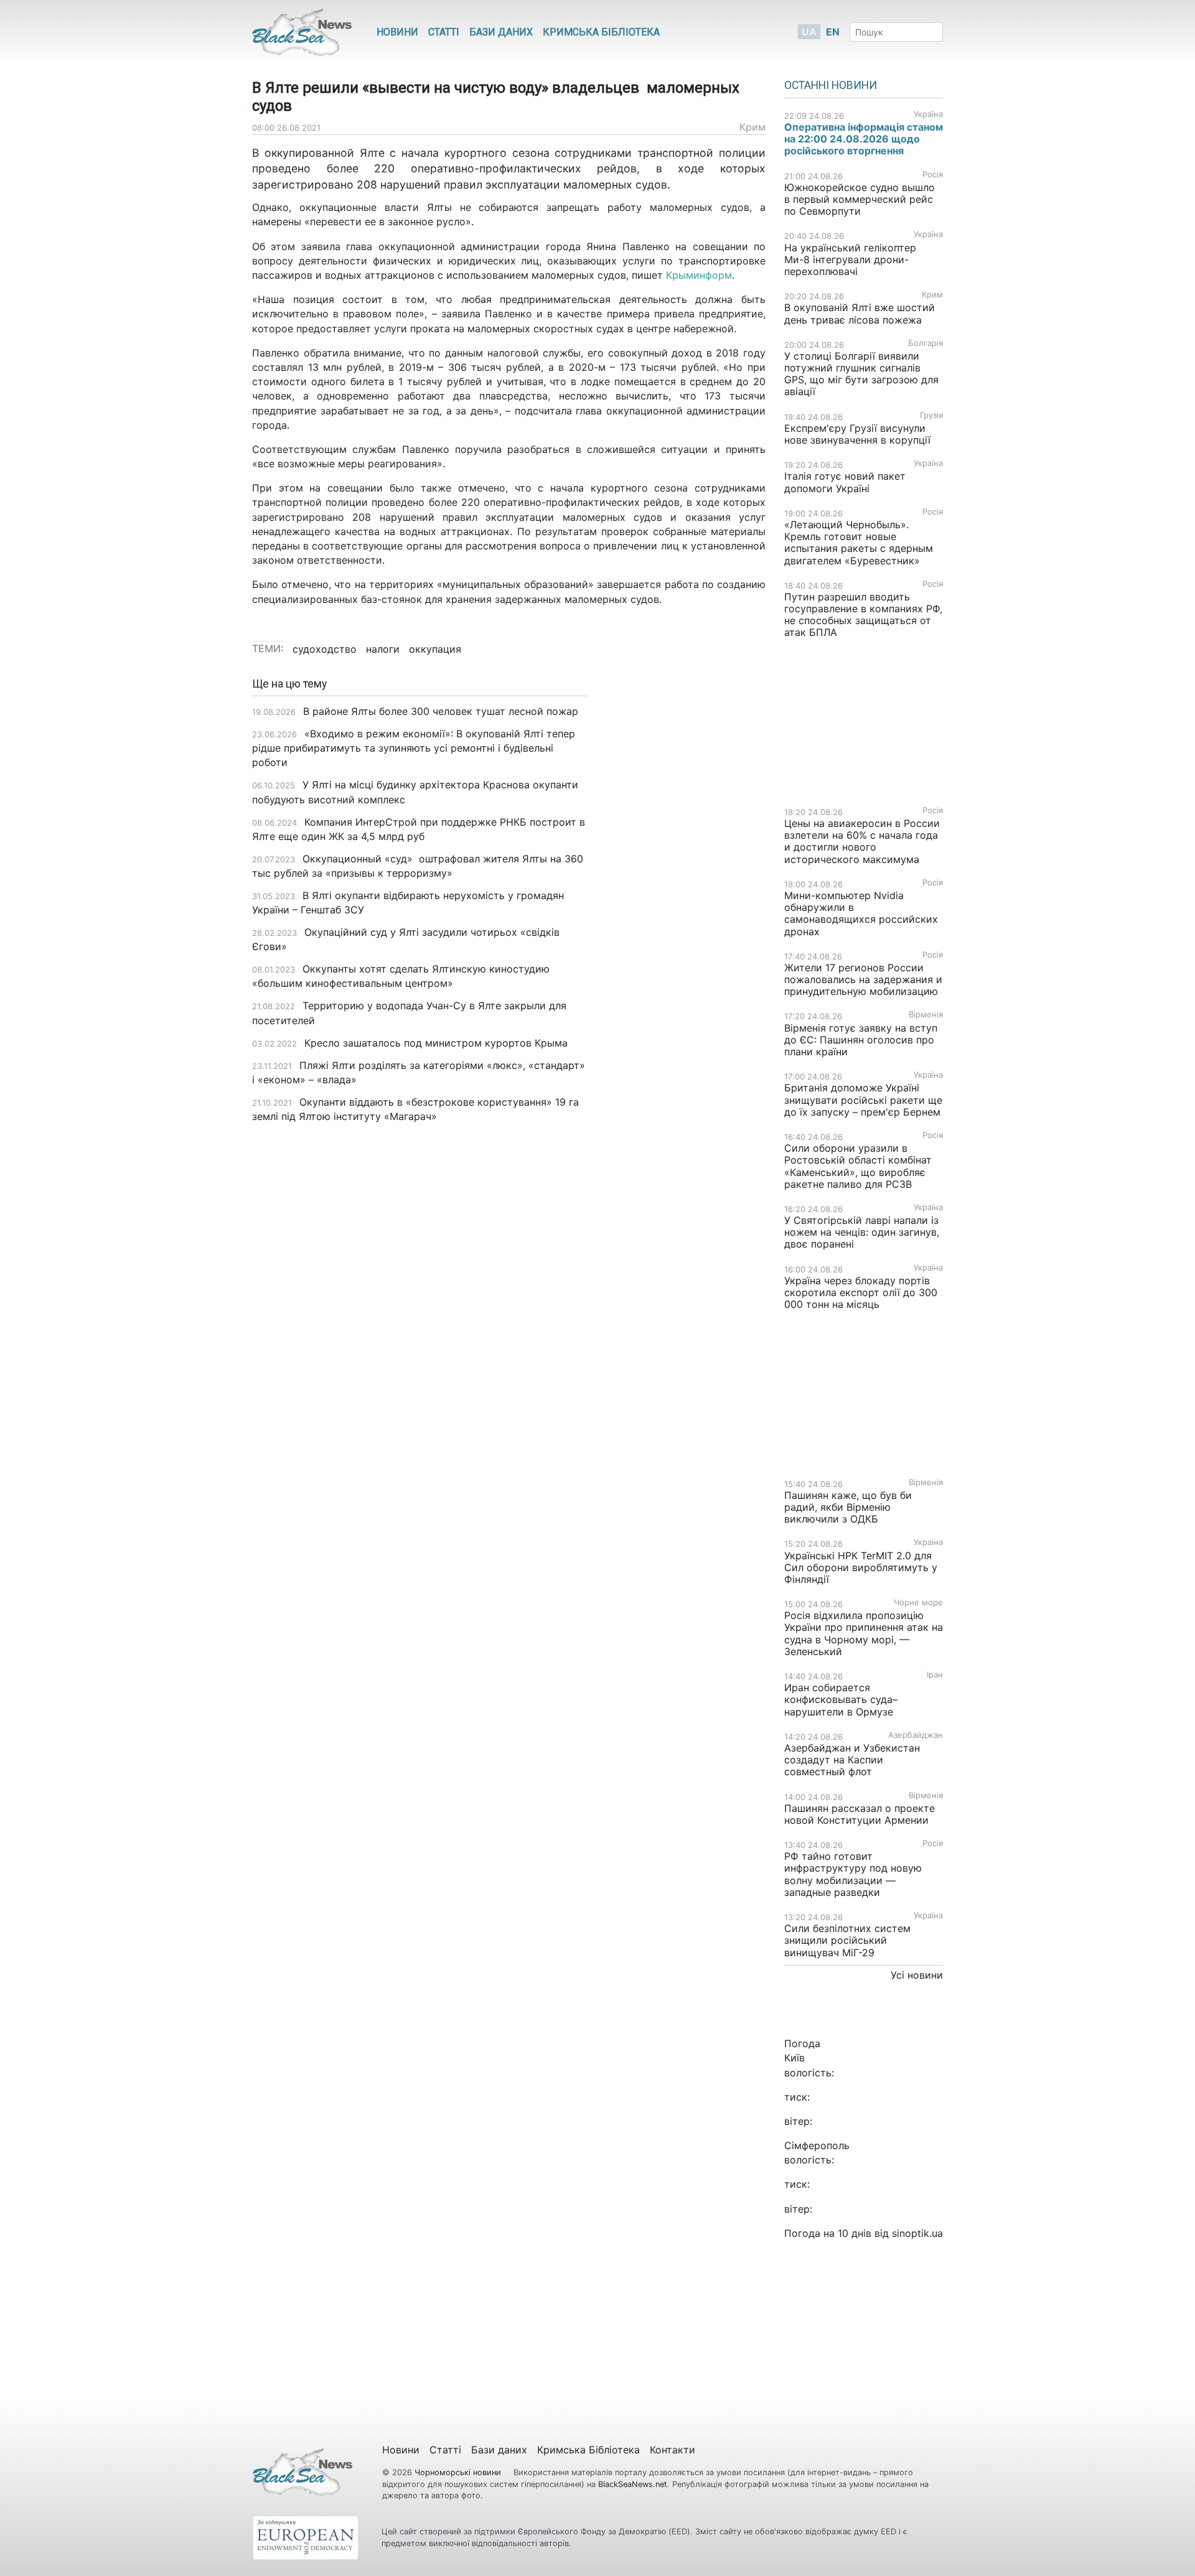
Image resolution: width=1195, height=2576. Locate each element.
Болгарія (926, 343)
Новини (397, 32)
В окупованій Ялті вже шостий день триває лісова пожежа (860, 313)
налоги (383, 649)
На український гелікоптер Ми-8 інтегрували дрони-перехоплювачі (850, 259)
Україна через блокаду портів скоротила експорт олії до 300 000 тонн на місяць (861, 1292)
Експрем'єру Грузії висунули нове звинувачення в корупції (857, 434)
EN (833, 32)
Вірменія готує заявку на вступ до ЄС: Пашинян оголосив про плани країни (861, 1040)
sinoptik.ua (917, 2233)
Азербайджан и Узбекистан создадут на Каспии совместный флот (852, 1760)
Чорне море (918, 1603)
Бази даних (501, 32)
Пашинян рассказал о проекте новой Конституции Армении (860, 1814)
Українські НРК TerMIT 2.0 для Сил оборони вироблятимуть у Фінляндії (861, 1567)
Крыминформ (699, 275)
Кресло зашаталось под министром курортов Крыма (436, 1043)
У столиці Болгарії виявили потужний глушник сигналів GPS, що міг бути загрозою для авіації (861, 374)
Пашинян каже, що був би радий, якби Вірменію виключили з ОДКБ (848, 1507)
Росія (933, 175)
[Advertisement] (686, 874)
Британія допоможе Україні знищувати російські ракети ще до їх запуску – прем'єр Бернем (863, 1099)
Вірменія (926, 1015)
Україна (928, 114)
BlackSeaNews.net (633, 2484)
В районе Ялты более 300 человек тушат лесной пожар (441, 711)
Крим (752, 127)
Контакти (672, 2450)
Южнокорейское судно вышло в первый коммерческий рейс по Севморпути (860, 199)
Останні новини (831, 85)
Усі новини (917, 1975)
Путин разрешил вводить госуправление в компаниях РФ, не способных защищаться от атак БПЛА (863, 615)
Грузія (931, 415)
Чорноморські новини (459, 2472)
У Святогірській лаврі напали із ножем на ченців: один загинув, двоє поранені (862, 1232)
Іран (935, 1675)
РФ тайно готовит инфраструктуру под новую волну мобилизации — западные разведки (853, 1874)
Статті (444, 32)
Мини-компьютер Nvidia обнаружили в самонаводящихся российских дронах (861, 913)
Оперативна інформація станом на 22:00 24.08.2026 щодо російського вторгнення (864, 139)
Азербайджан (916, 1735)
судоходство (325, 649)
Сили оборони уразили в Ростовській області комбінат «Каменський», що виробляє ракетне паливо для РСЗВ (858, 1166)
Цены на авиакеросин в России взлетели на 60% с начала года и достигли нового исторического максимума (862, 841)
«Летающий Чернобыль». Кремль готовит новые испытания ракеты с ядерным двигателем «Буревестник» (859, 543)
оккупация (435, 649)
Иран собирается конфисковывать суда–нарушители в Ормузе (841, 1699)
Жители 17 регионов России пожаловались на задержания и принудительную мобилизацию (863, 979)
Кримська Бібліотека (601, 32)
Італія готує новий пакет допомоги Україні (845, 482)
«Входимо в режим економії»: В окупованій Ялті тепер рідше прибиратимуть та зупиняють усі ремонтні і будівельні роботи (414, 748)
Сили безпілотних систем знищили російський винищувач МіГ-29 (847, 1940)
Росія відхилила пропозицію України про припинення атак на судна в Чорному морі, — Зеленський (864, 1633)
